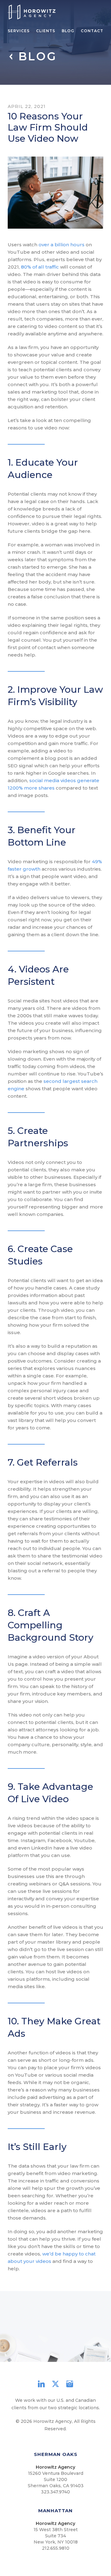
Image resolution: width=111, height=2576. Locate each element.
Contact (92, 31)
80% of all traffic (39, 267)
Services (19, 31)
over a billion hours (61, 245)
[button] (35, 2354)
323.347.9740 (55, 2492)
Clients (46, 31)
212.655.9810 (56, 2548)
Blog (68, 31)
